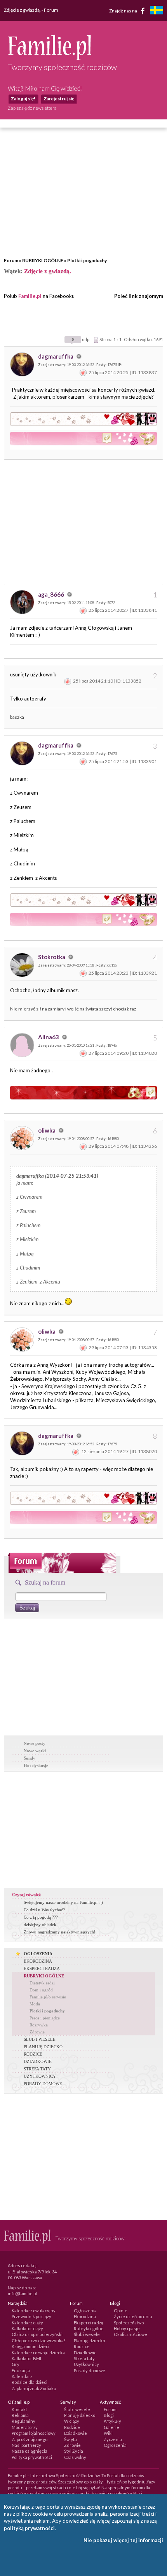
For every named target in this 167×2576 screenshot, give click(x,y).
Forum (11, 260)
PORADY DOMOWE (43, 2084)
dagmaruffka (56, 356)
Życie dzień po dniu (133, 2316)
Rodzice (82, 2346)
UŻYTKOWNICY (40, 2076)
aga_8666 (52, 594)
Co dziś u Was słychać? (44, 1910)
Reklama (20, 2415)
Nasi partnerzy (26, 2445)
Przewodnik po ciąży (31, 2316)
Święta (70, 2439)
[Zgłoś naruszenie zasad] (83, 372)
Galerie (111, 2427)
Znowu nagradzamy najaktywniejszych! (60, 1932)
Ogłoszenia (85, 2311)
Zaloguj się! (23, 99)
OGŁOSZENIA (38, 1954)
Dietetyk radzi (42, 1983)
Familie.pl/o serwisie (48, 1997)
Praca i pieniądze (45, 2018)
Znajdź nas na (124, 10)
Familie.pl (30, 296)
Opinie (121, 2311)
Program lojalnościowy (34, 2433)
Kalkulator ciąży (27, 2328)
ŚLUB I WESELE (40, 2039)
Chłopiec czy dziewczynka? (38, 2340)
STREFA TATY (37, 2069)
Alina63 (49, 1037)
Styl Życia (74, 2451)
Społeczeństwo (129, 2323)
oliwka (47, 1130)
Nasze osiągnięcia (30, 2451)
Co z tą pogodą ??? (41, 1917)
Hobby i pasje (127, 2328)
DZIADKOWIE (38, 2061)
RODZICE (33, 2054)
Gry (16, 2364)
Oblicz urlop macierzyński (37, 2334)
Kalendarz (22, 2376)
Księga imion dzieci (30, 2346)
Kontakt (19, 2409)
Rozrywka (39, 2025)
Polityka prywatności (32, 2457)
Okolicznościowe (130, 2334)
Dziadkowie (85, 2353)
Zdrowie (37, 2032)
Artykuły (112, 2421)
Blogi (109, 2415)
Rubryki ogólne (89, 2328)
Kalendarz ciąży (27, 2323)
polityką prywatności (29, 2528)
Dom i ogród (41, 1990)
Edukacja (21, 2370)
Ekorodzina (85, 2316)
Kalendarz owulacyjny (34, 2311)
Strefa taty (84, 2358)
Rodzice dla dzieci (30, 2382)
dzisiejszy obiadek (40, 1925)
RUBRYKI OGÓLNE (43, 260)
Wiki (108, 2433)
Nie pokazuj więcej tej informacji (123, 2540)
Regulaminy (23, 2421)
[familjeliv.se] (157, 11)
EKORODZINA (38, 1961)
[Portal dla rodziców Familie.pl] (50, 58)
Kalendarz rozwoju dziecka (38, 2353)
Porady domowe (90, 2370)
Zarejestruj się (59, 99)
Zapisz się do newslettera (32, 108)
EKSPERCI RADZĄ (42, 1968)
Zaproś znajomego (30, 2439)
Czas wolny (75, 2457)
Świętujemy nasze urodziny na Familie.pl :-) (63, 1902)
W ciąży (72, 2421)
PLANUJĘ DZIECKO (43, 2047)
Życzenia (113, 2439)
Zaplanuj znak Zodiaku (34, 2388)
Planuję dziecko (89, 2340)
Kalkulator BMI (26, 2358)
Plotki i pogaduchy (87, 260)
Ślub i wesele (87, 2334)
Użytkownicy (86, 2364)
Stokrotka (52, 957)
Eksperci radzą (89, 2323)
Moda (35, 2004)
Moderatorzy (25, 2427)
